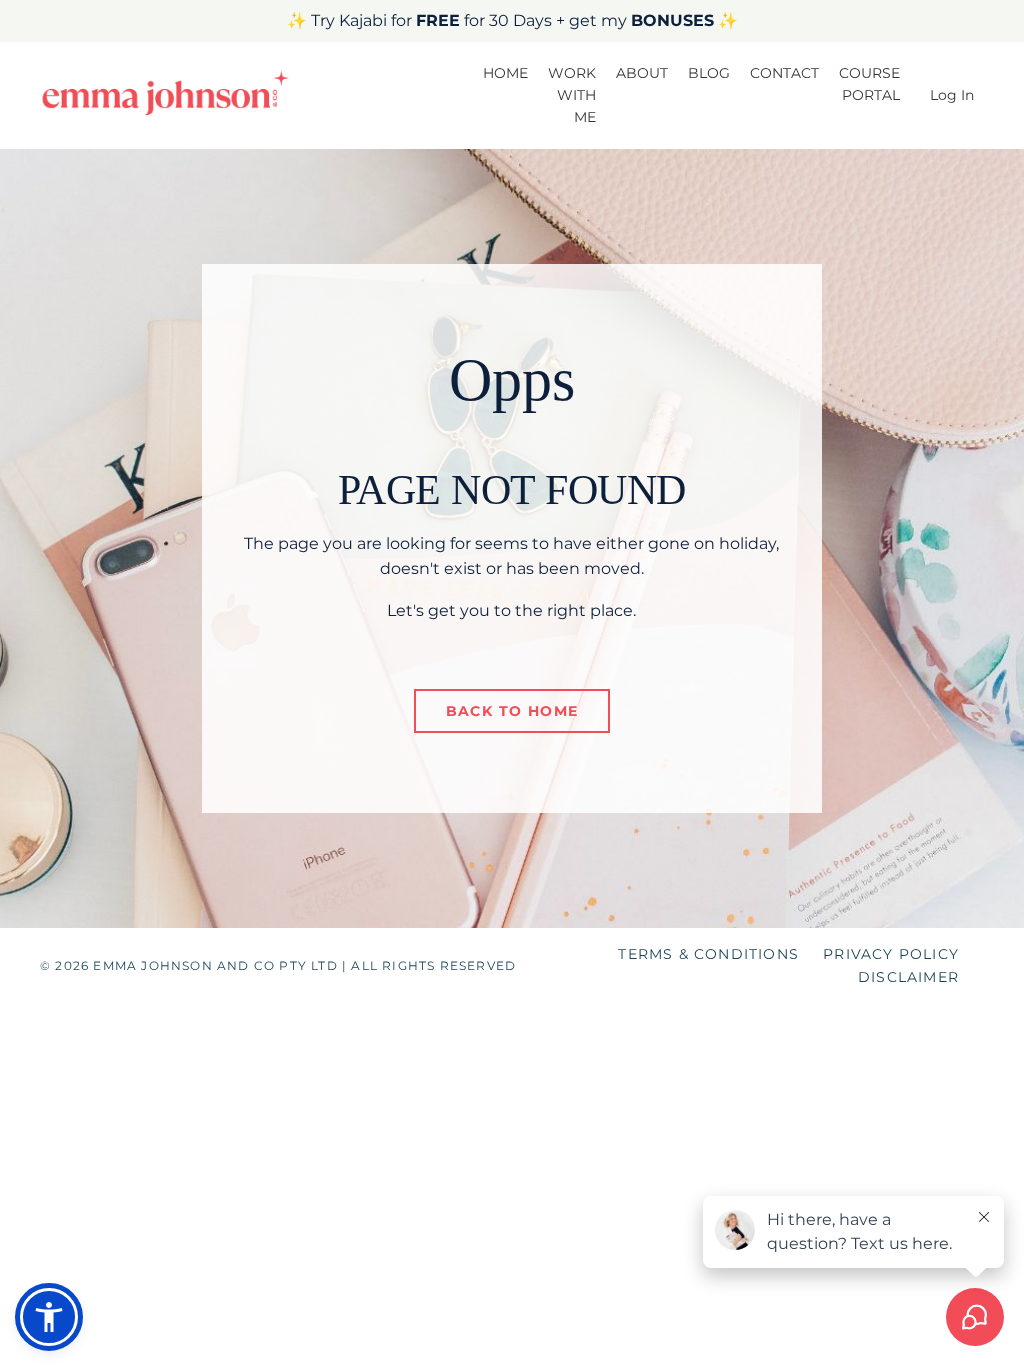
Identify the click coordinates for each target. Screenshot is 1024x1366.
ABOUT (642, 73)
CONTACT (784, 73)
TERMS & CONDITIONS (708, 954)
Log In (952, 95)
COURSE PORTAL (869, 84)
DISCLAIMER (908, 977)
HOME (505, 73)
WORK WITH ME (572, 95)
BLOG (709, 73)
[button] (49, 1317)
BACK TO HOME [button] (512, 711)
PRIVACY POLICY (891, 954)
